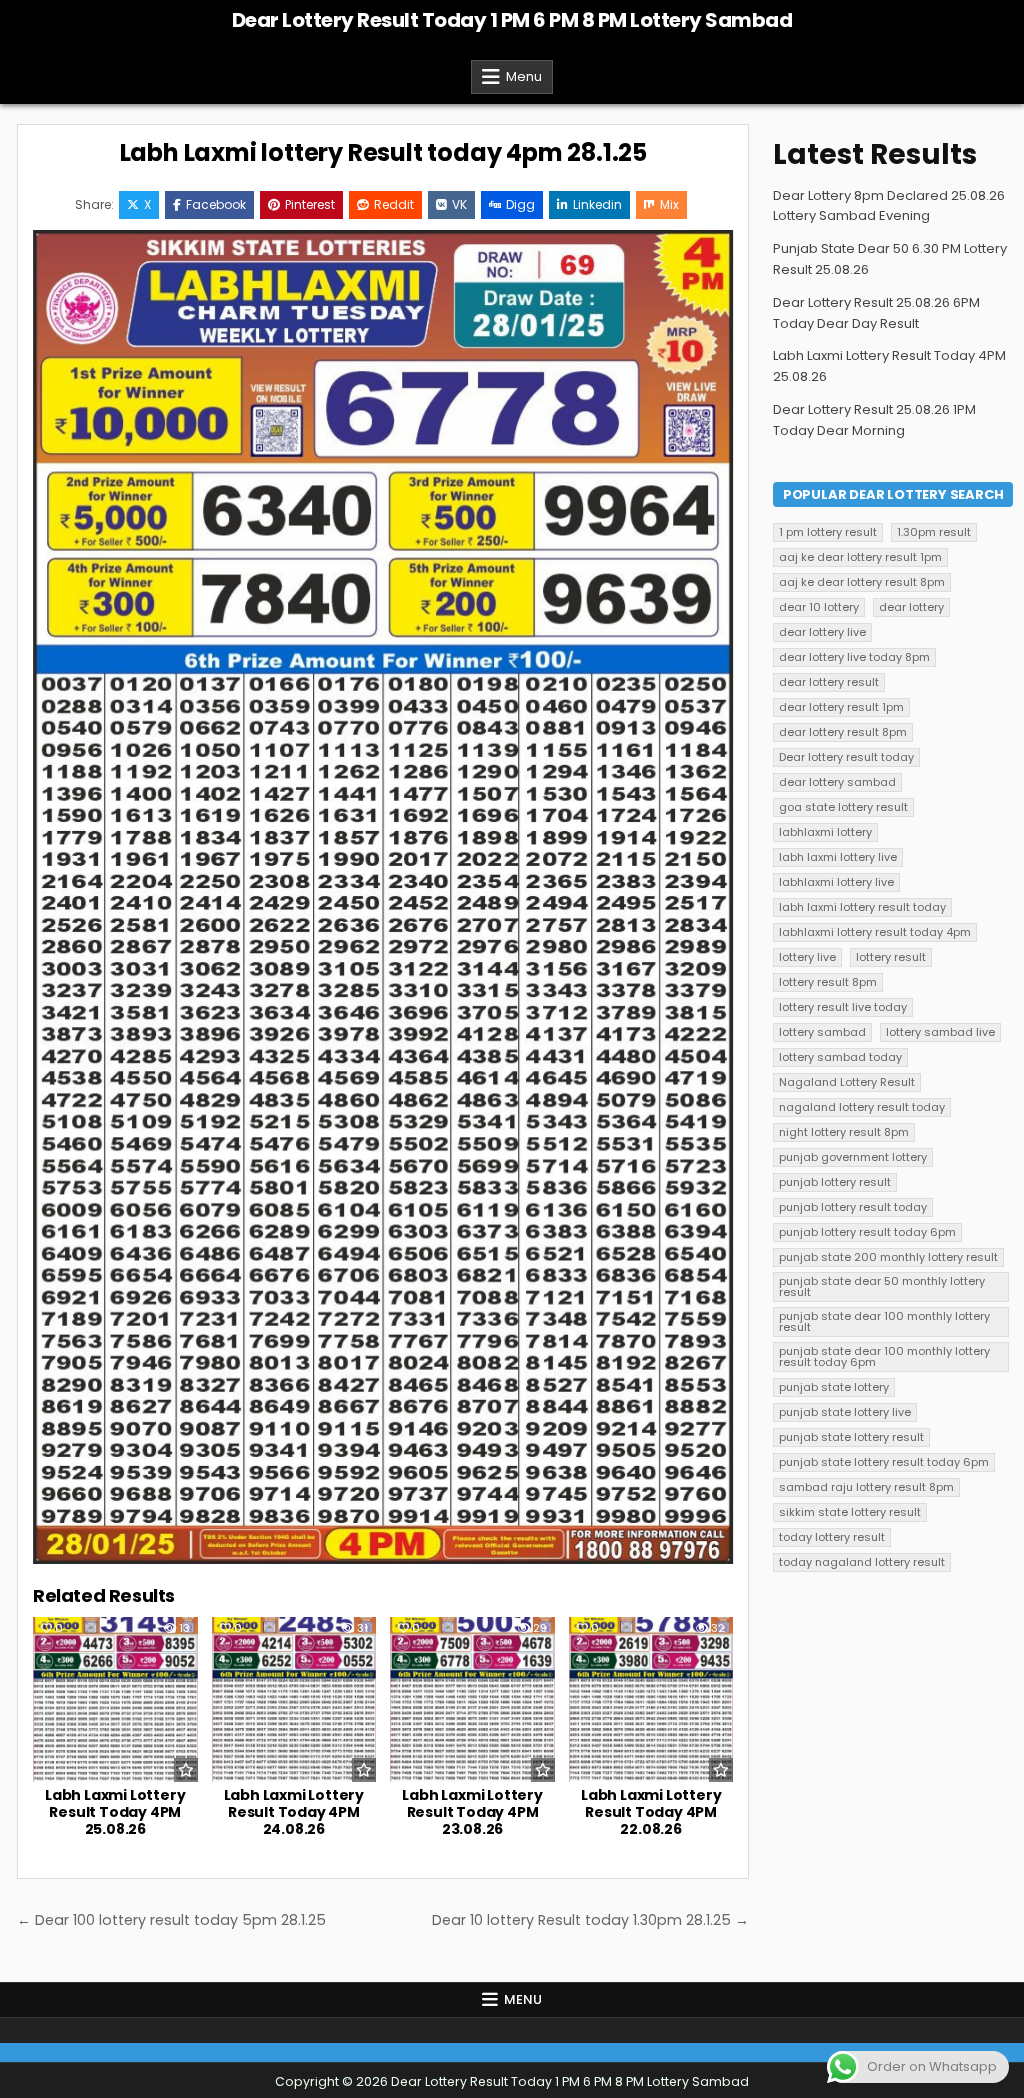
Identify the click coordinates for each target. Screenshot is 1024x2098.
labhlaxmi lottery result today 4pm (875, 932)
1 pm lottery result (828, 532)
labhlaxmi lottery (825, 832)
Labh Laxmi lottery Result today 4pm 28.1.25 (383, 152)
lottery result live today (843, 1007)
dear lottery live (822, 632)
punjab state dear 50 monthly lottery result (882, 1286)
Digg (520, 204)
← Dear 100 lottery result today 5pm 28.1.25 (171, 1920)
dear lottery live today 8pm (854, 657)
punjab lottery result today (853, 1207)
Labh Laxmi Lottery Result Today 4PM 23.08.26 (472, 1812)
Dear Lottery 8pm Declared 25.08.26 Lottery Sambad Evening (889, 206)
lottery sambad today (840, 1057)
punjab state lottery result (851, 1437)
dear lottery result (829, 682)
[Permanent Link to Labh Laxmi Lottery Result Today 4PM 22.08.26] (651, 1699)
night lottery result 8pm (844, 1132)
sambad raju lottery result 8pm (866, 1487)
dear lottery (911, 607)
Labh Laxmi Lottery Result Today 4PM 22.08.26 (651, 1812)
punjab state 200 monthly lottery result (888, 1257)
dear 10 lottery (819, 607)
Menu (524, 76)
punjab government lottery (853, 1157)
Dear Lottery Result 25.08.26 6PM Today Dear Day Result (876, 313)
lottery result (891, 957)
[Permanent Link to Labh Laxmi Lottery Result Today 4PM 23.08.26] (472, 1699)
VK (459, 204)
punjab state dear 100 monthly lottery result (884, 1321)
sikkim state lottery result (850, 1512)
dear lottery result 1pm (841, 707)
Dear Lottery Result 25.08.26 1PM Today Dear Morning (874, 420)
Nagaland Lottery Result (847, 1082)
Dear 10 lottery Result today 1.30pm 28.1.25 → (590, 1920)
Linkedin (597, 204)
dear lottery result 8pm (843, 732)
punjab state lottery (834, 1387)
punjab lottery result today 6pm (867, 1232)
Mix (669, 204)
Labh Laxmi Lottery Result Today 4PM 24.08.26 (294, 1812)
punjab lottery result (835, 1182)
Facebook (216, 204)
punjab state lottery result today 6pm (884, 1462)
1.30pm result (934, 532)
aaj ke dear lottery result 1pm (860, 557)
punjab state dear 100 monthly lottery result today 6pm (884, 1356)
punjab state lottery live (845, 1412)
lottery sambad (822, 1032)
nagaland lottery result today (862, 1107)
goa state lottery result (843, 807)
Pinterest (310, 204)
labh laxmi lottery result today (862, 907)
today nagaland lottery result (862, 1562)
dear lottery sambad (837, 782)
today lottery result (832, 1537)
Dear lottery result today (846, 757)
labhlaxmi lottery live (836, 882)
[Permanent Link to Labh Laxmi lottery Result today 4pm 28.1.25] (383, 896)
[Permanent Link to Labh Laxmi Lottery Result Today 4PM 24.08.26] (294, 1699)
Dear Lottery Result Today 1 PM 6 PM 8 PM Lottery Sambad (512, 20)
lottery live (807, 957)
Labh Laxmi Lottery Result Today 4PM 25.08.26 (115, 1812)
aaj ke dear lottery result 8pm (862, 582)
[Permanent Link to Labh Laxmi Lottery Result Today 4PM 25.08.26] (115, 1699)
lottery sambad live (940, 1032)
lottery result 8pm (828, 982)
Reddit (394, 204)
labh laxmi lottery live (838, 857)
